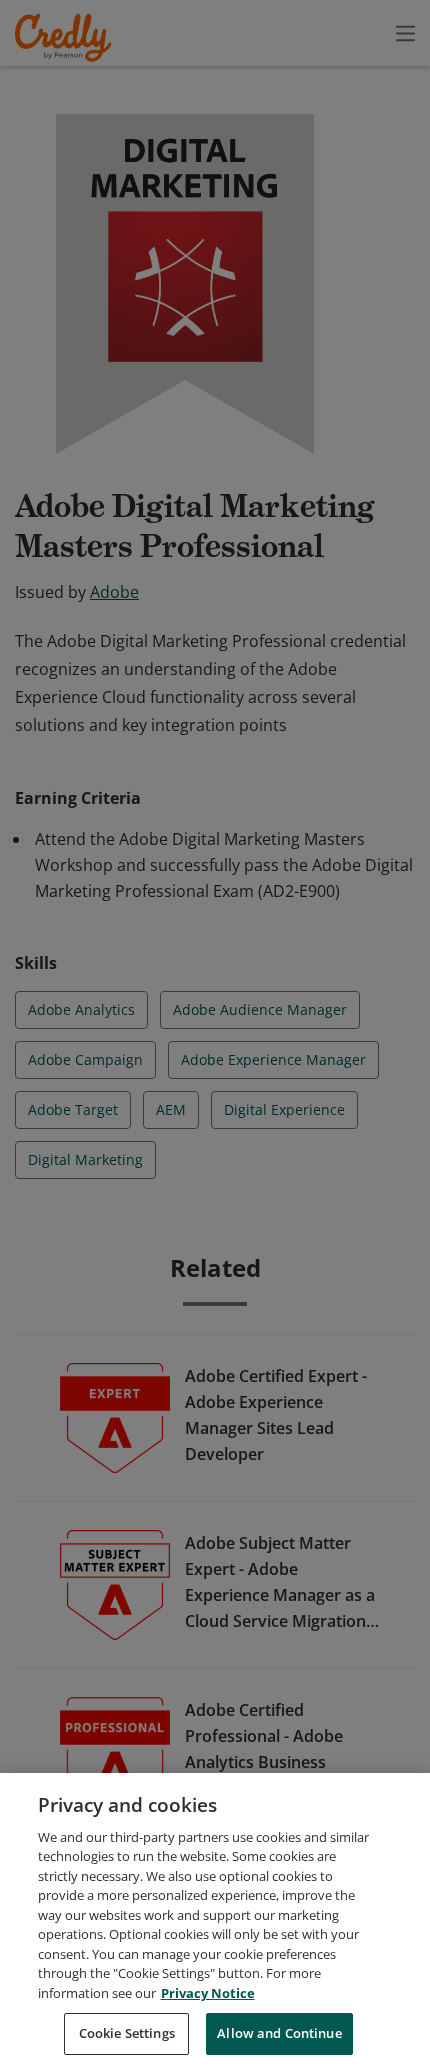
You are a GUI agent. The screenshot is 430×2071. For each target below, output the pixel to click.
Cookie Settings (127, 2033)
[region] (215, 1922)
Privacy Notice (208, 1993)
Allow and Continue (279, 2033)
